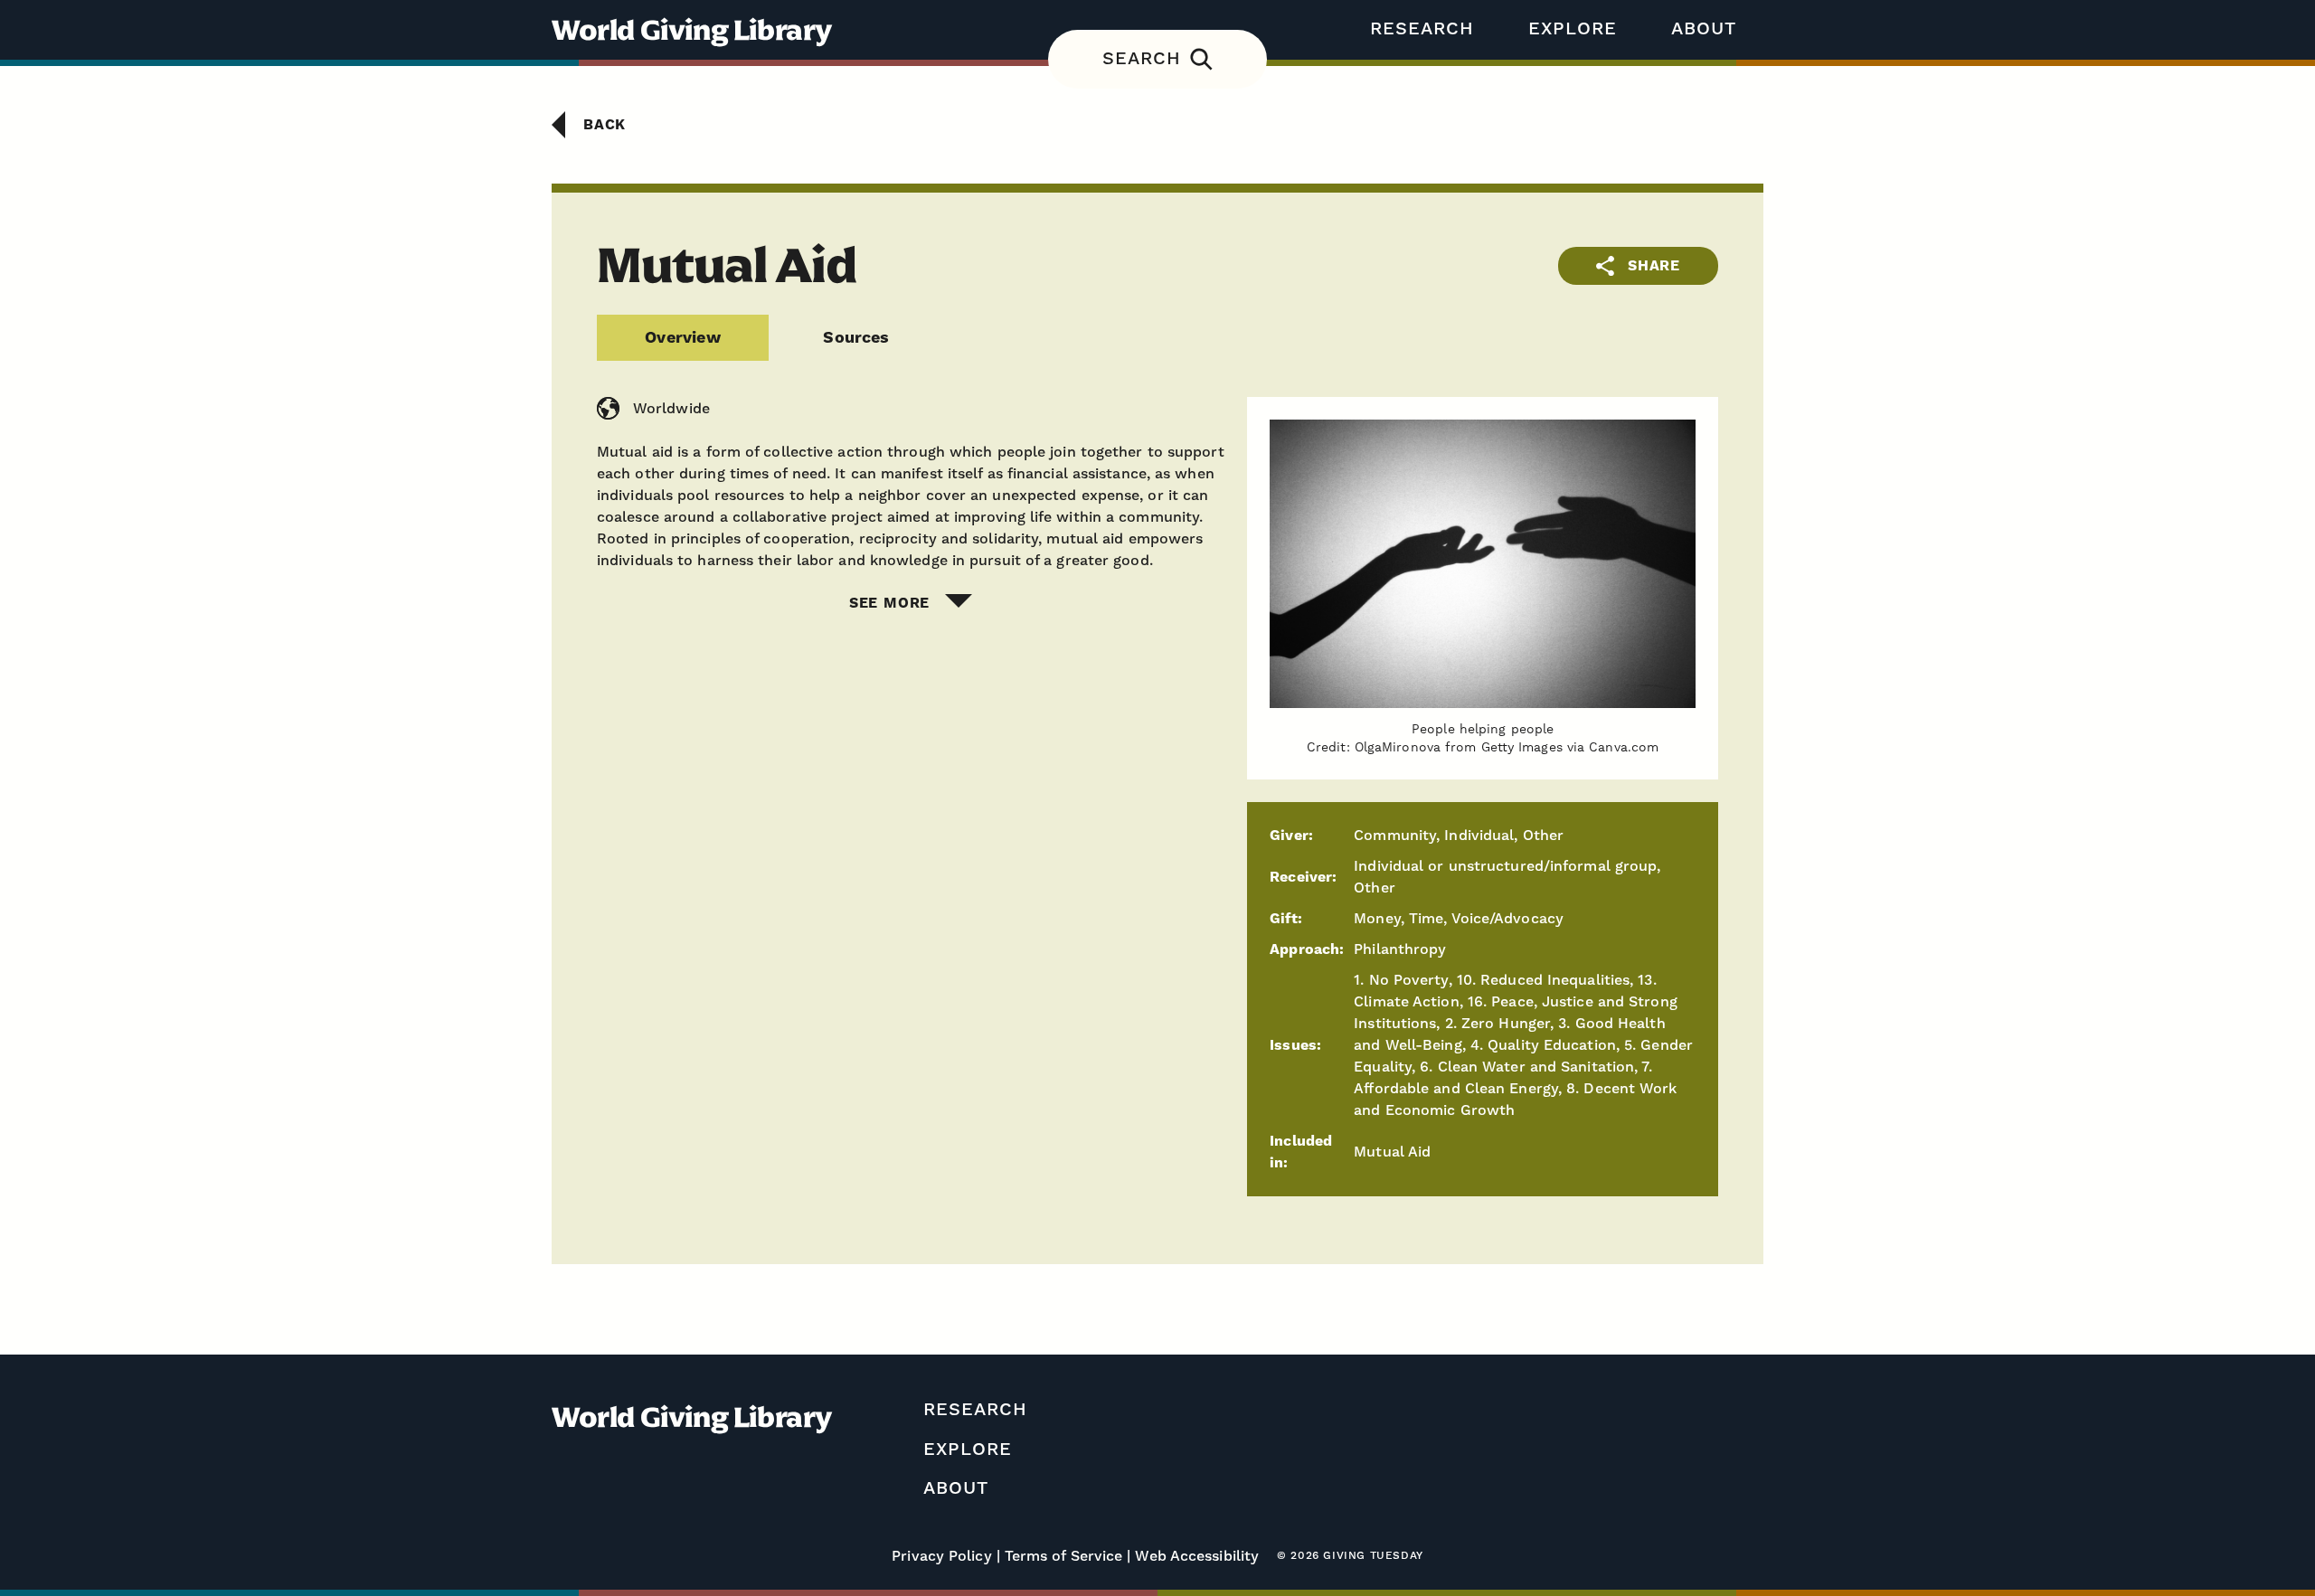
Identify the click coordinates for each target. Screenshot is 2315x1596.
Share (1654, 266)
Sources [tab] (856, 338)
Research (1422, 29)
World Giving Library (692, 30)
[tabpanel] (1157, 505)
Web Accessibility (1197, 1556)
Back (605, 125)
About (1704, 29)
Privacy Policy (941, 1556)
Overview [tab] (682, 338)
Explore (1573, 29)
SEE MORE (889, 603)
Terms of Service (1064, 1556)
